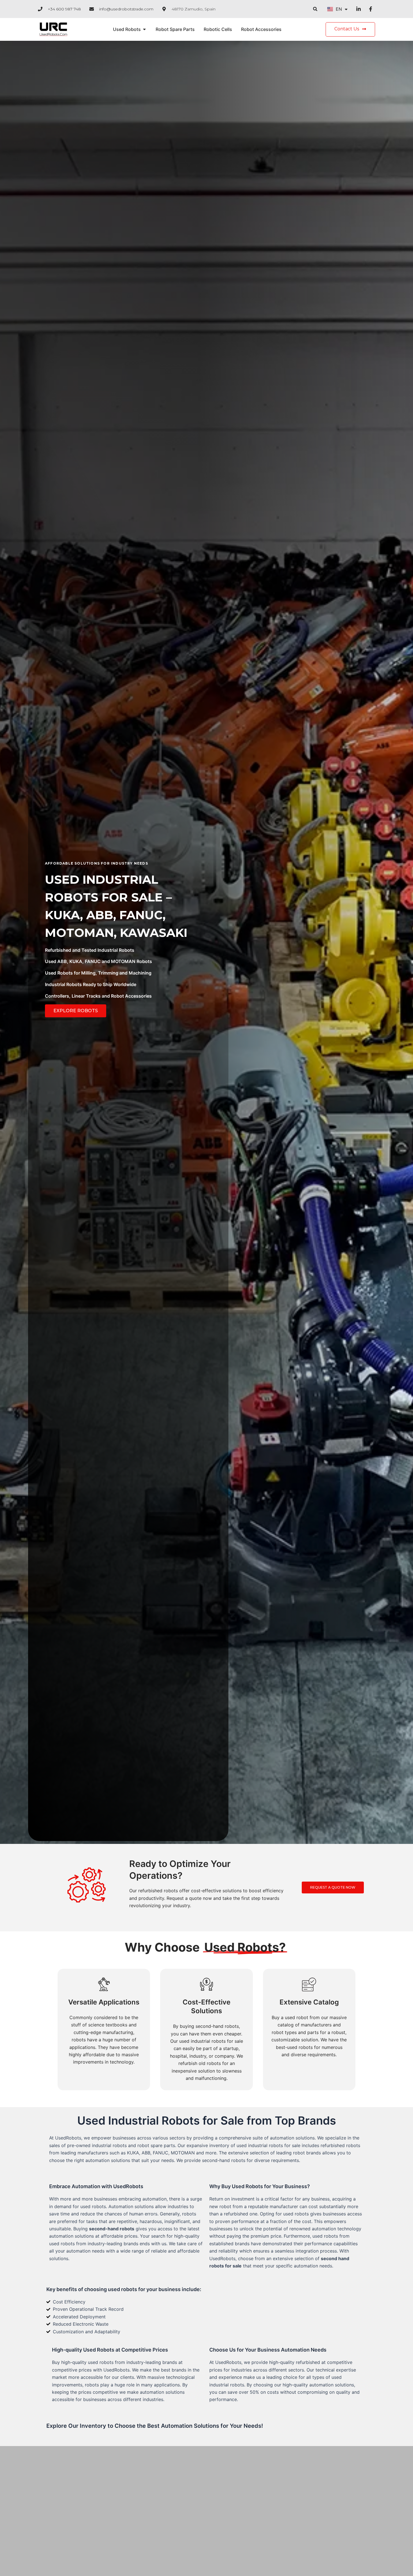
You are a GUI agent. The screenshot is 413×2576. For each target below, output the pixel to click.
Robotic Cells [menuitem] (218, 29)
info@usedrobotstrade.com (126, 9)
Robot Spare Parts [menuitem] (175, 29)
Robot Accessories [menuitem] (261, 29)
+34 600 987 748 (64, 9)
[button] (315, 9)
